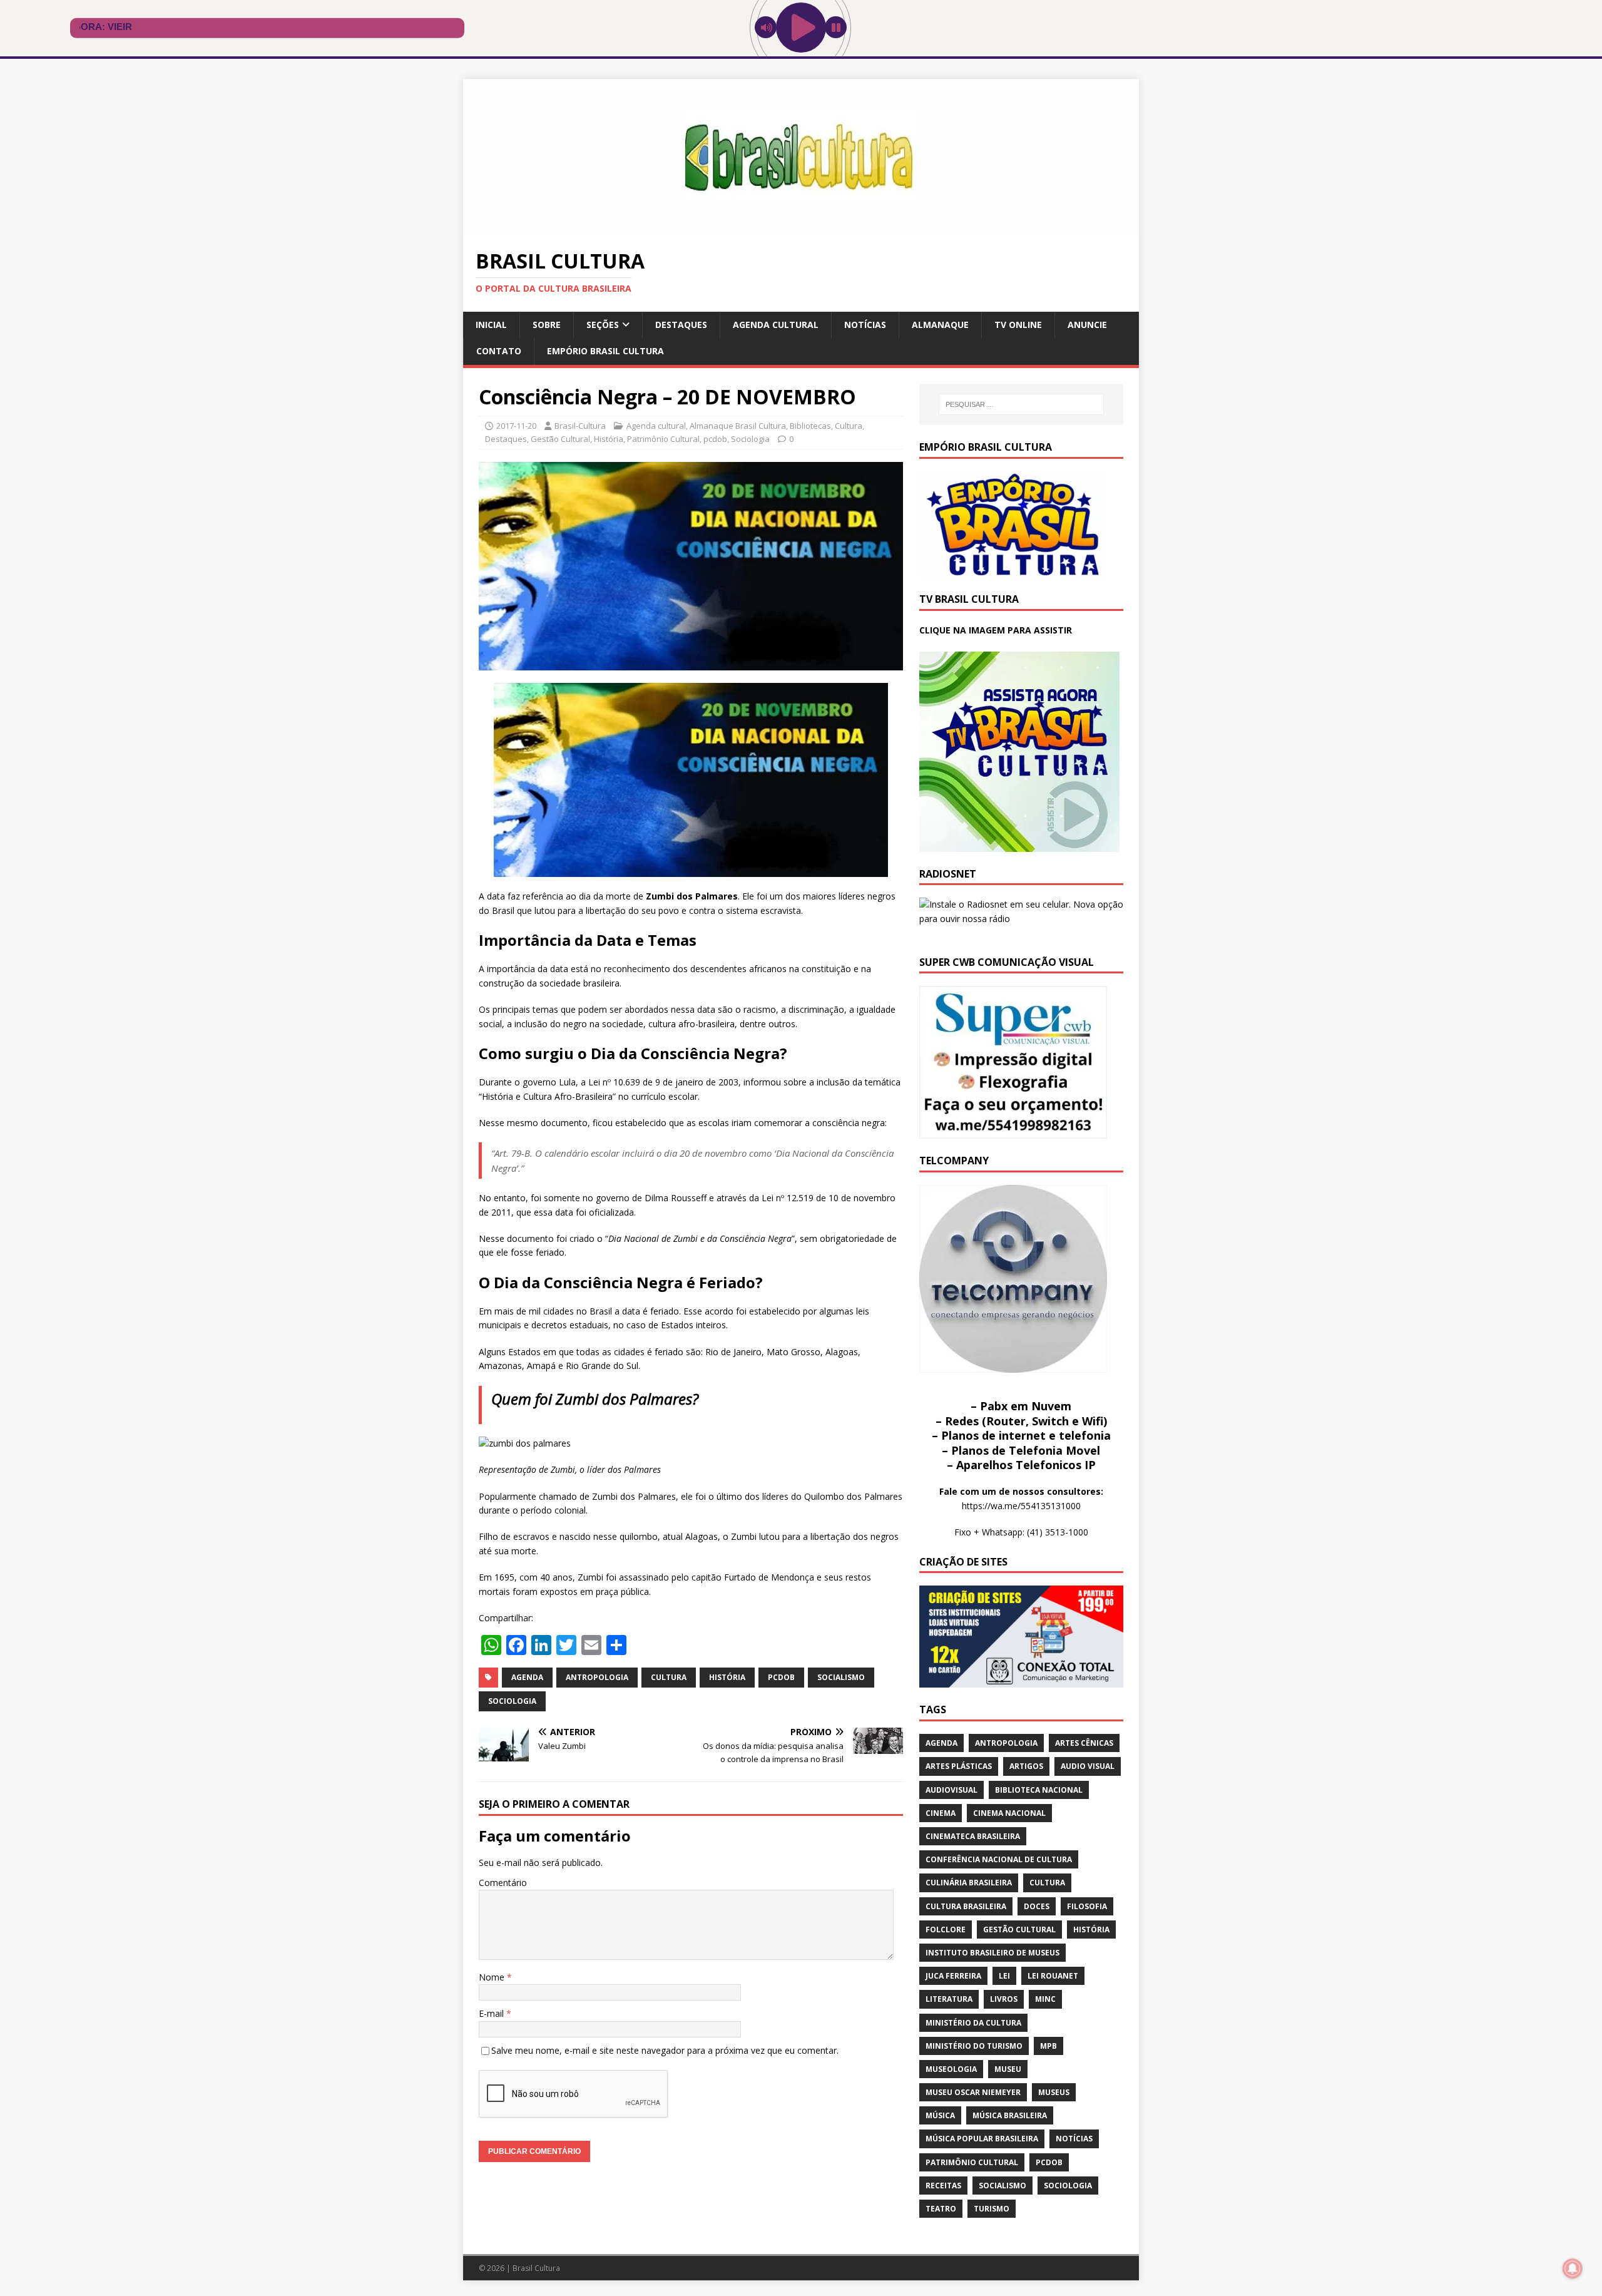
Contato (499, 351)
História (609, 439)
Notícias (865, 325)
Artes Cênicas (1084, 1743)
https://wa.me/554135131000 (1021, 1506)
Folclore (946, 1930)
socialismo (841, 1677)
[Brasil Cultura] (801, 228)
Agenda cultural (776, 325)
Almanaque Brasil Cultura (738, 426)
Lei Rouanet (1053, 1976)
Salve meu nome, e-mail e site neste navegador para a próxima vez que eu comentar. (665, 2050)
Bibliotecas (810, 426)
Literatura (949, 1999)
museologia (951, 2069)
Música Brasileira (1010, 2115)
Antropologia (597, 1677)
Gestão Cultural (560, 439)
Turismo (992, 2209)
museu (1008, 2069)
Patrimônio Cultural (663, 439)
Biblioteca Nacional (1039, 1790)
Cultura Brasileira (966, 1906)
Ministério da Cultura (973, 2023)
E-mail (492, 2013)
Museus (1054, 2092)
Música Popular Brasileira (982, 2139)
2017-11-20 (516, 426)
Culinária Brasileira (969, 1883)
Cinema (941, 1813)
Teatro (941, 2209)
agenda (527, 1677)
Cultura (849, 426)
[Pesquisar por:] (1021, 404)
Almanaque (940, 325)
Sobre (547, 325)
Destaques (681, 325)
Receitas (943, 2186)
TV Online (1018, 325)
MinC (1045, 1999)
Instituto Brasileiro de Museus (992, 1953)
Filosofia (1087, 1906)
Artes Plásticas (959, 1766)
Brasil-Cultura (580, 426)
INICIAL (491, 325)
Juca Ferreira (953, 1976)
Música (940, 2115)
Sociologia (750, 439)
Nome (493, 1977)
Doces (1037, 1906)
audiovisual (952, 1790)
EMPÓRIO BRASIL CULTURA (605, 351)
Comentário (503, 1883)
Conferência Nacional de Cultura (999, 1859)
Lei (1004, 1976)
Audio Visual (1088, 1766)
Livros (1004, 1999)
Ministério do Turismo (974, 2046)
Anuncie (1087, 325)
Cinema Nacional (1009, 1813)
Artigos (1026, 1766)
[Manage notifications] (1573, 2268)
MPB (1048, 2046)
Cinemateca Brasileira (973, 1836)
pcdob (715, 439)
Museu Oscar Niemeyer (973, 2092)
